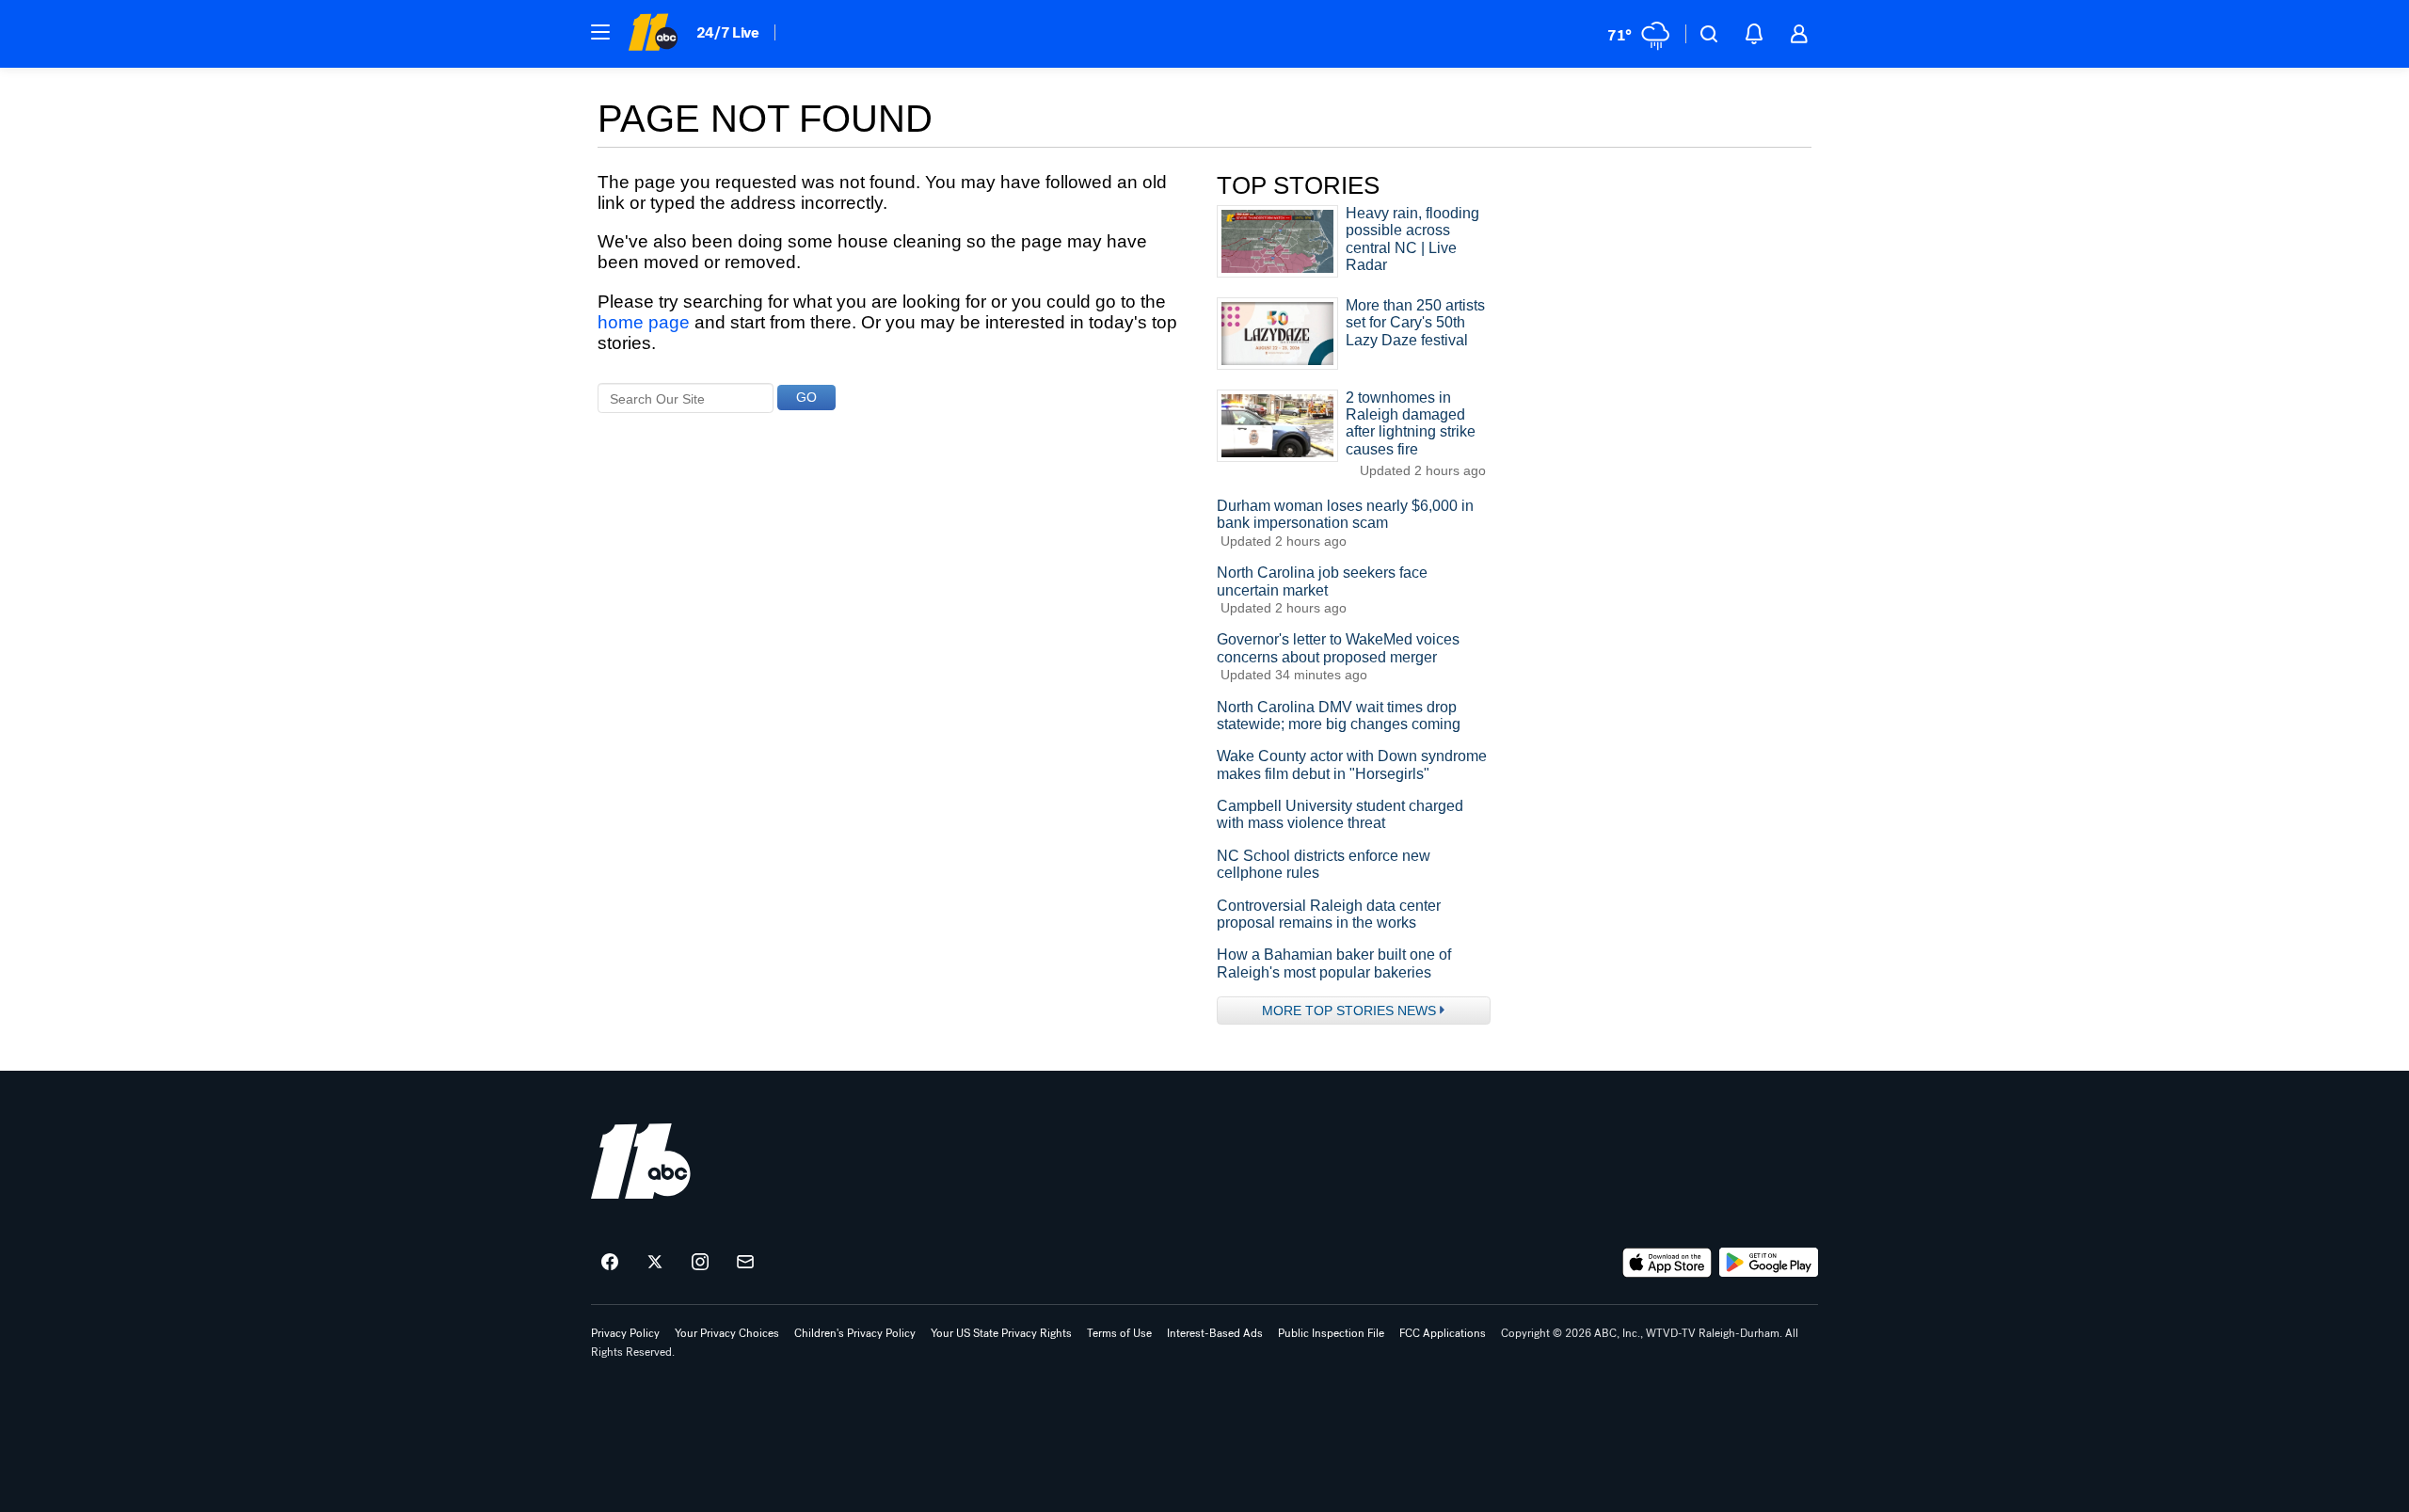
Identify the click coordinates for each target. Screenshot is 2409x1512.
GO (806, 397)
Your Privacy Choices (727, 1333)
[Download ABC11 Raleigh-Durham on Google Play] (1769, 1263)
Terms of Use (1119, 1333)
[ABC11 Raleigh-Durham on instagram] (700, 1263)
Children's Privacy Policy (855, 1333)
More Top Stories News (1349, 1011)
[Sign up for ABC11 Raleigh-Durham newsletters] (745, 1263)
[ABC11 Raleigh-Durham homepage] (653, 34)
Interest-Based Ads (1215, 1333)
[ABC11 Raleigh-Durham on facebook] (610, 1263)
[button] (600, 32)
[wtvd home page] (641, 1161)
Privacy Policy (625, 1333)
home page (644, 322)
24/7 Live (728, 32)
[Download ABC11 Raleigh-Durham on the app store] (1667, 1263)
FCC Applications (1443, 1333)
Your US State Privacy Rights (1001, 1333)
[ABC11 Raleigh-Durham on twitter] (655, 1263)
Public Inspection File (1331, 1333)
